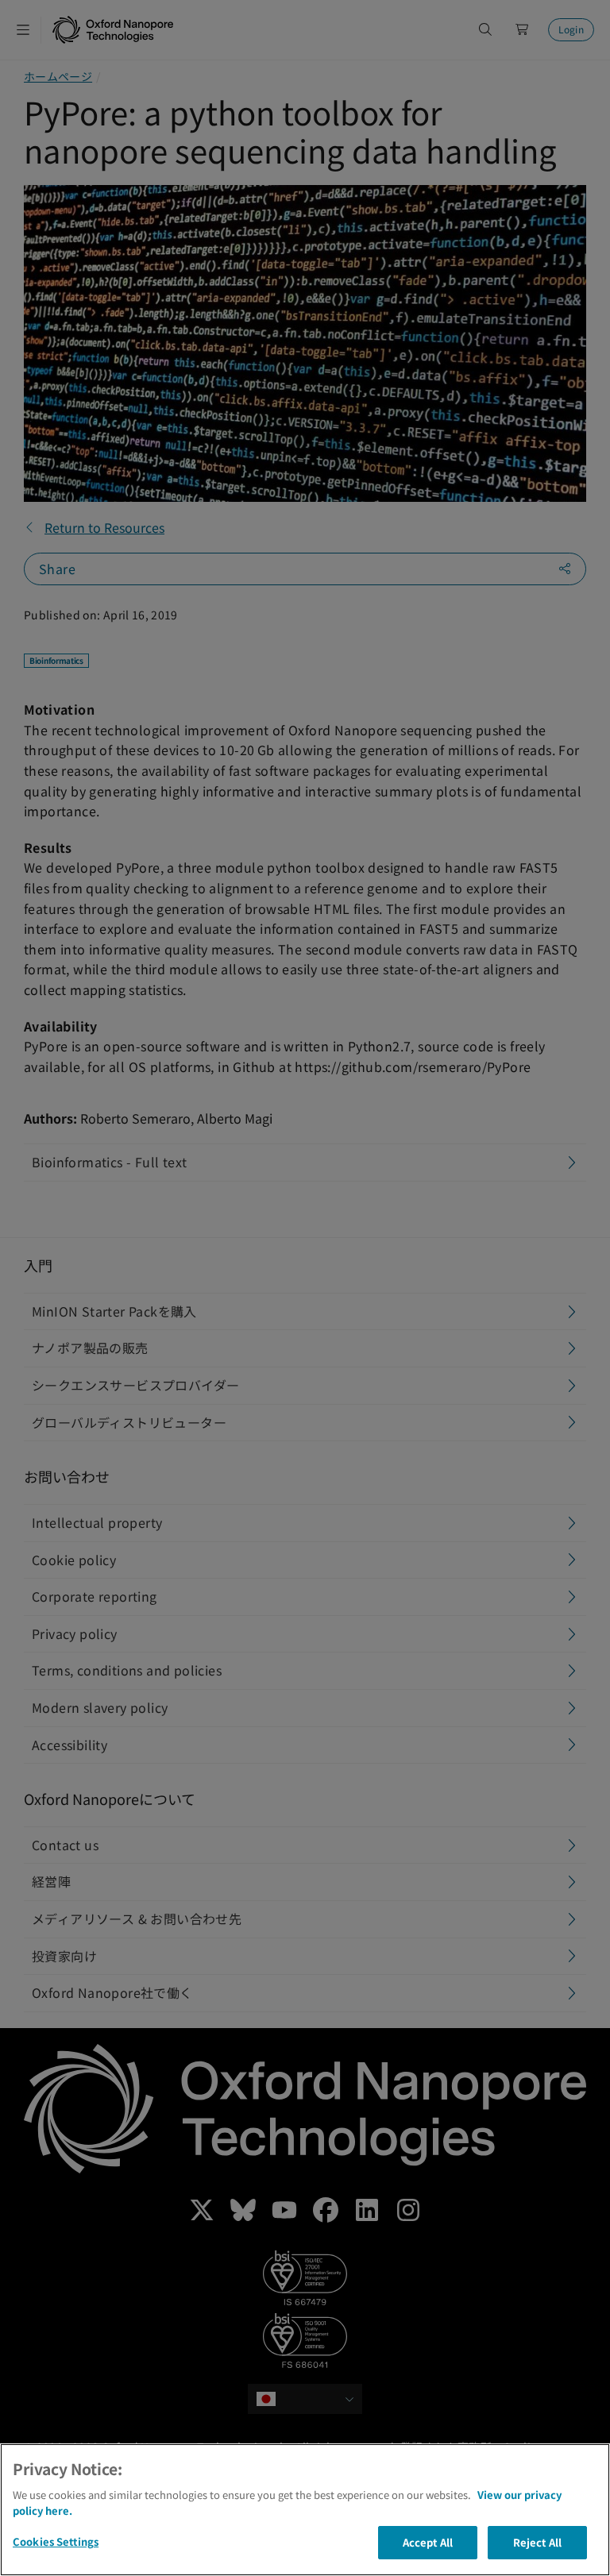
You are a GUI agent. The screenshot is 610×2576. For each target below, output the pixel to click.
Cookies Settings (56, 2541)
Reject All (537, 2542)
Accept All (428, 2542)
